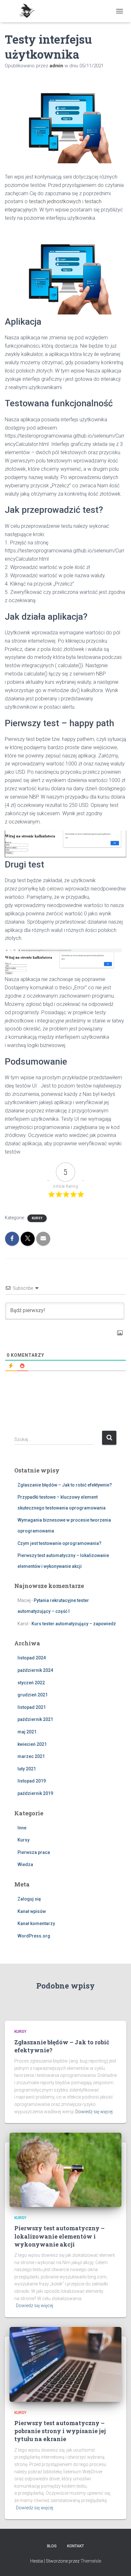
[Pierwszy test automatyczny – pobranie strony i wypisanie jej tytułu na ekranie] (65, 2364)
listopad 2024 (32, 1658)
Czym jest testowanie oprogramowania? (59, 1543)
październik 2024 (35, 1670)
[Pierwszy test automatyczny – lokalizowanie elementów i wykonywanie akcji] (65, 2169)
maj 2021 (27, 1732)
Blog (52, 2546)
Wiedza (25, 1864)
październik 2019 (35, 1793)
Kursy (37, 1218)
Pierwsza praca (34, 1852)
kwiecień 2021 (32, 1744)
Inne (22, 1828)
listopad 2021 (32, 1707)
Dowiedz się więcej (94, 2112)
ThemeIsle (91, 2561)
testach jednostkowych (55, 201)
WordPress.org (34, 1936)
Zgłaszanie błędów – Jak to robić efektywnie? (65, 1485)
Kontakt (76, 2546)
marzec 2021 (31, 1756)
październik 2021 (35, 1719)
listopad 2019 (32, 1781)
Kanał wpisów (32, 1911)
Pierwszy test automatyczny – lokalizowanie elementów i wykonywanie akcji (59, 2236)
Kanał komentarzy (36, 1923)
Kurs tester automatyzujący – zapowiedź (74, 1624)
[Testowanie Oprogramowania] (29, 11)
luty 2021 (27, 1769)
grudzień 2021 (33, 1695)
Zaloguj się (29, 1899)
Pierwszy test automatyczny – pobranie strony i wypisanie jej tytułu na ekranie (60, 2431)
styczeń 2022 (31, 1683)
